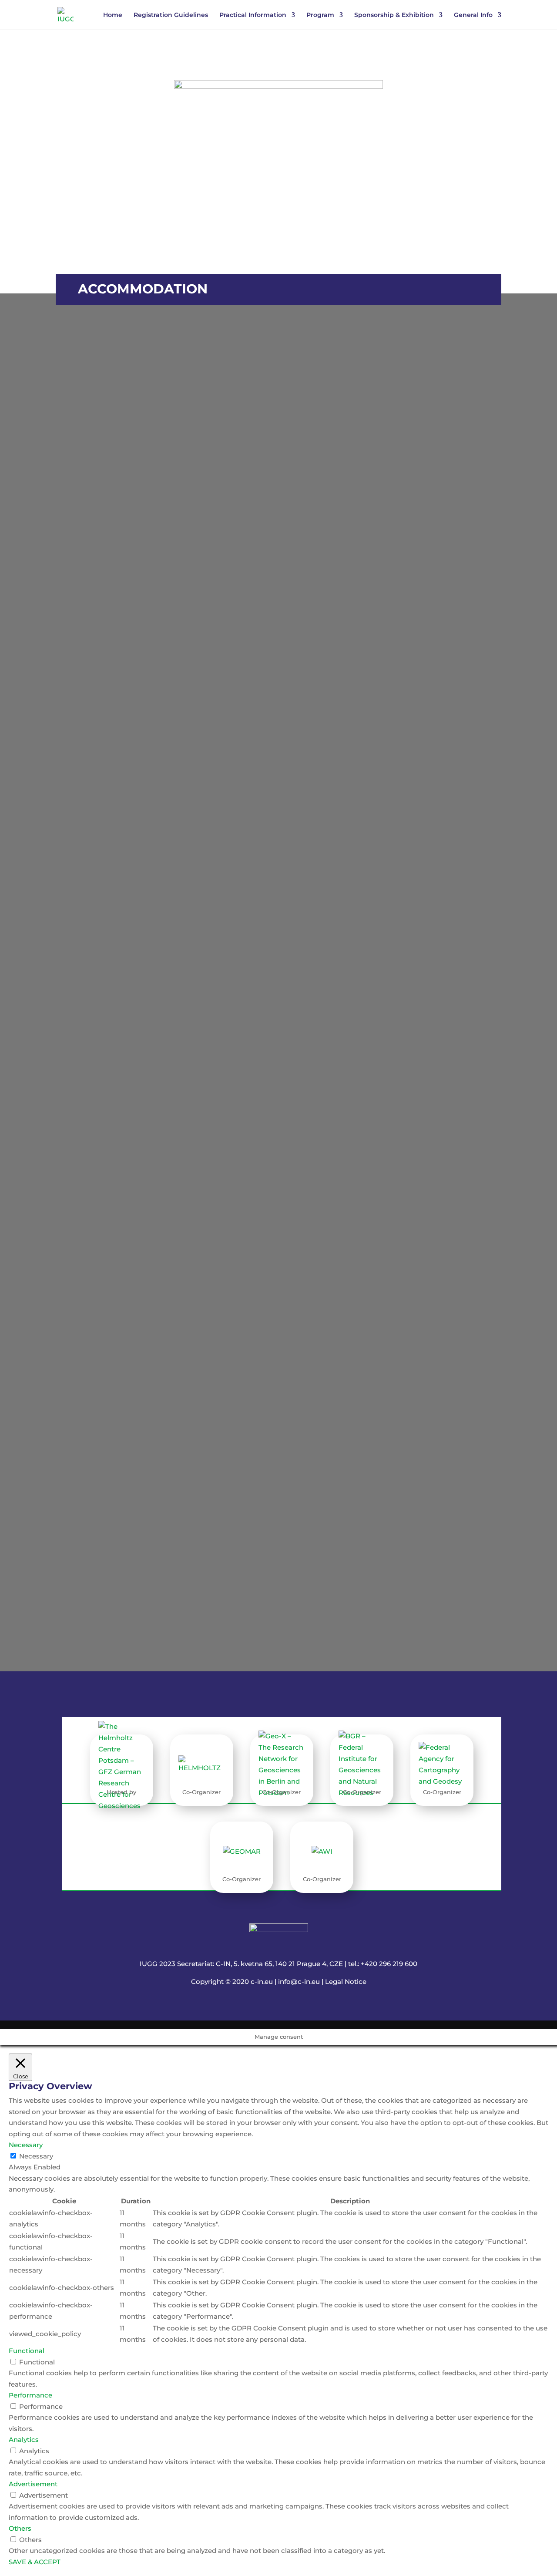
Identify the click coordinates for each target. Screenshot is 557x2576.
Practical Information (253, 15)
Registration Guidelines (171, 15)
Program (320, 15)
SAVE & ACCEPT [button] (35, 2562)
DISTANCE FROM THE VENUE (407, 600)
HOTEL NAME (268, 590)
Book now (460, 643)
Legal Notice (346, 1982)
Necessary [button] (26, 2145)
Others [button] (20, 2528)
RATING (161, 589)
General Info (473, 15)
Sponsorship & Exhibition (394, 15)
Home (113, 15)
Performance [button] (30, 2395)
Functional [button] (27, 2351)
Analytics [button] (24, 2440)
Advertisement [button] (33, 2484)
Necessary (36, 2156)
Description (460, 657)
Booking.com (273, 1392)
